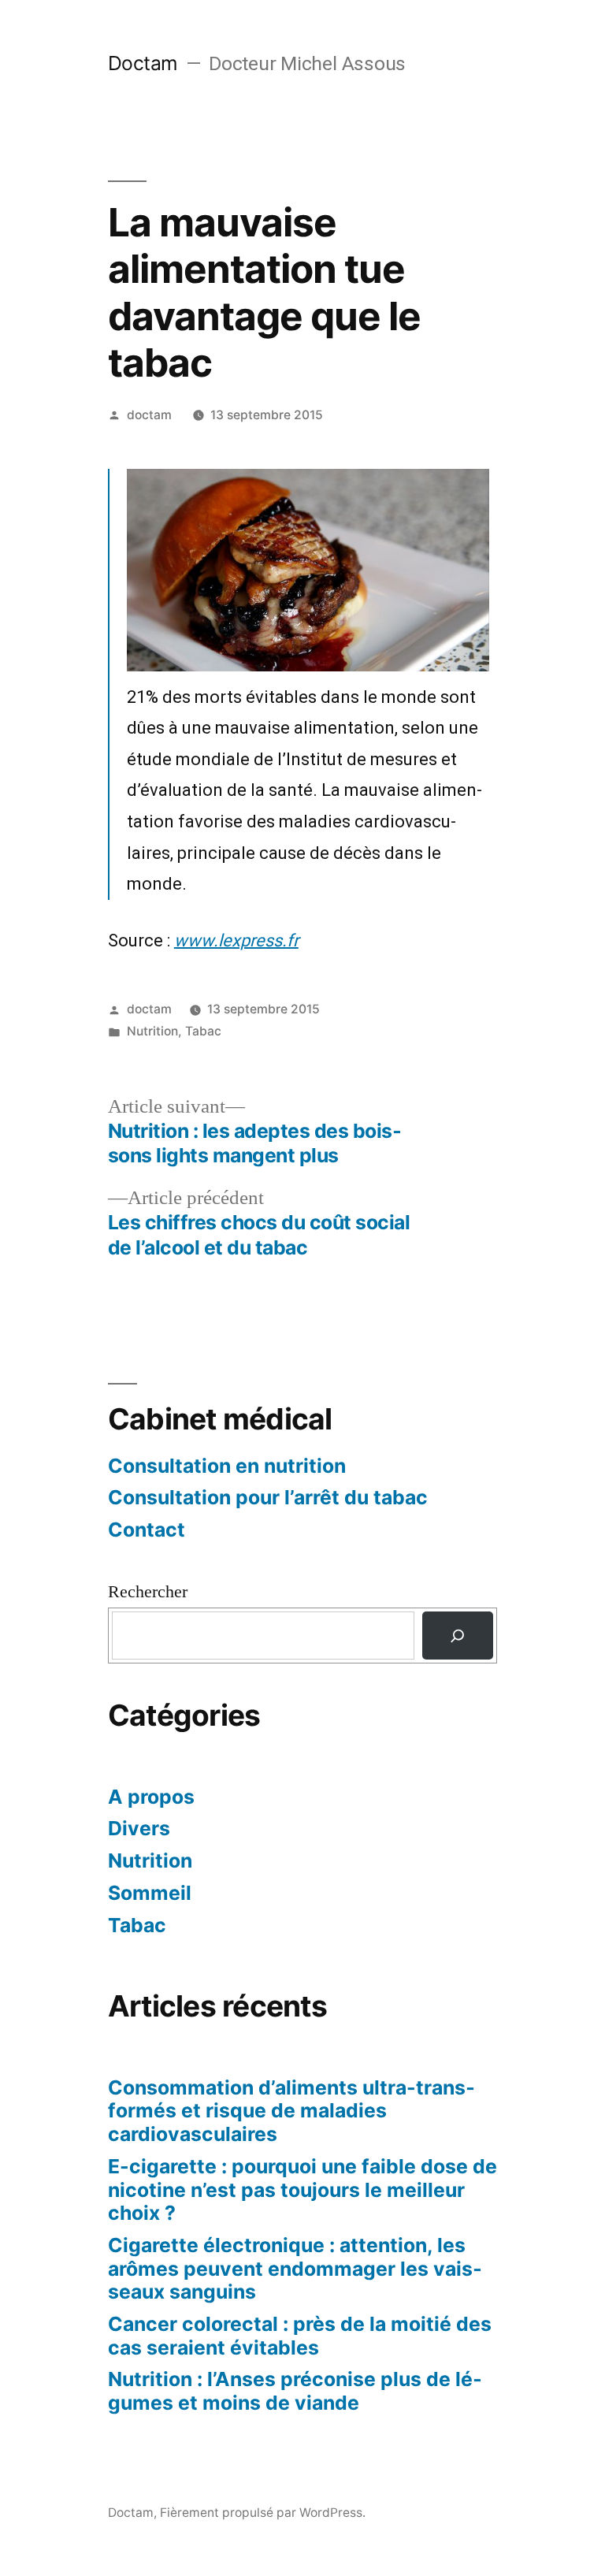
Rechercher (148, 1592)
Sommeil (150, 1893)
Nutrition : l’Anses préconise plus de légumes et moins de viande (295, 2391)
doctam (149, 415)
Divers (139, 1828)
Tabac (203, 1031)
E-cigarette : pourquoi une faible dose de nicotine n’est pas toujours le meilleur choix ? (302, 2189)
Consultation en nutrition (227, 1466)
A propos (151, 1797)
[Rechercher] (458, 1636)
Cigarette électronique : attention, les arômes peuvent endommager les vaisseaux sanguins (295, 2268)
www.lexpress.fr (236, 940)
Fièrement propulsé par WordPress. (263, 2513)
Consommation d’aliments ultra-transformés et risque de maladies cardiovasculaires (291, 2111)
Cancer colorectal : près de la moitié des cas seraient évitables (300, 2336)
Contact (147, 1530)
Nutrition (152, 1031)
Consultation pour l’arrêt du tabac (268, 1497)
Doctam (143, 63)
